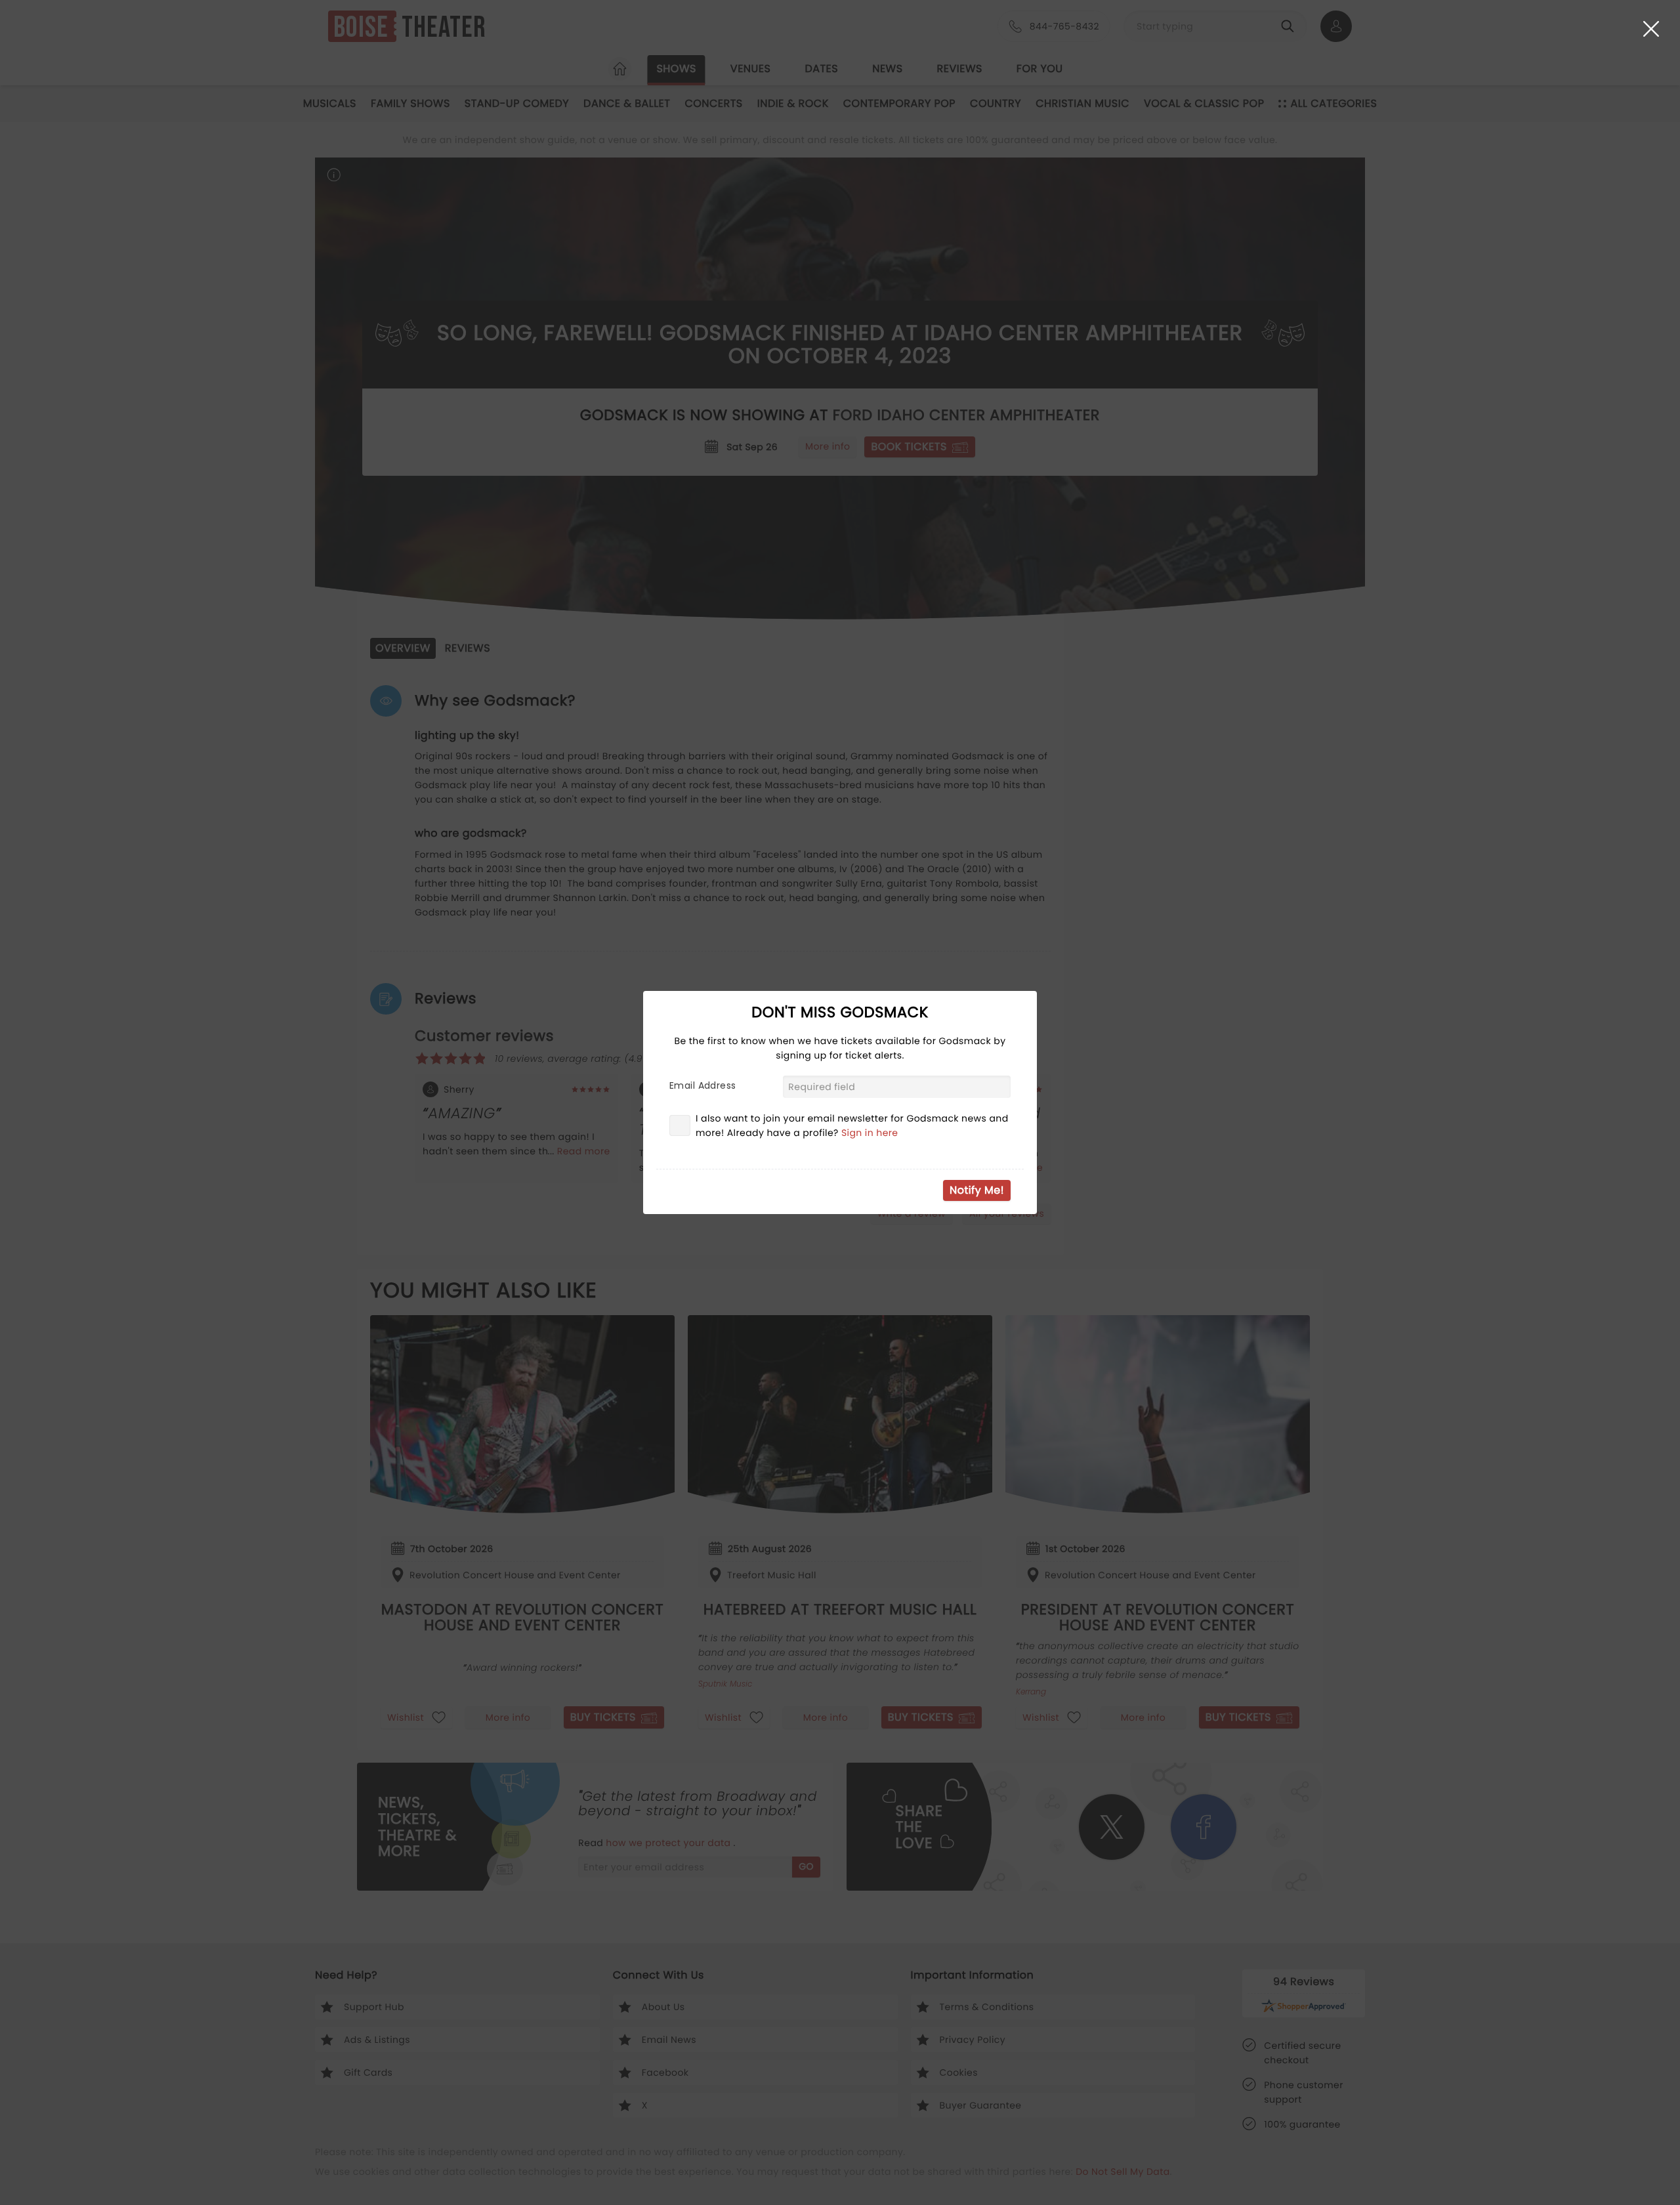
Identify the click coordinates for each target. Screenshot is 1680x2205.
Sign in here (870, 1133)
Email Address (703, 1085)
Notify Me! (977, 1190)
